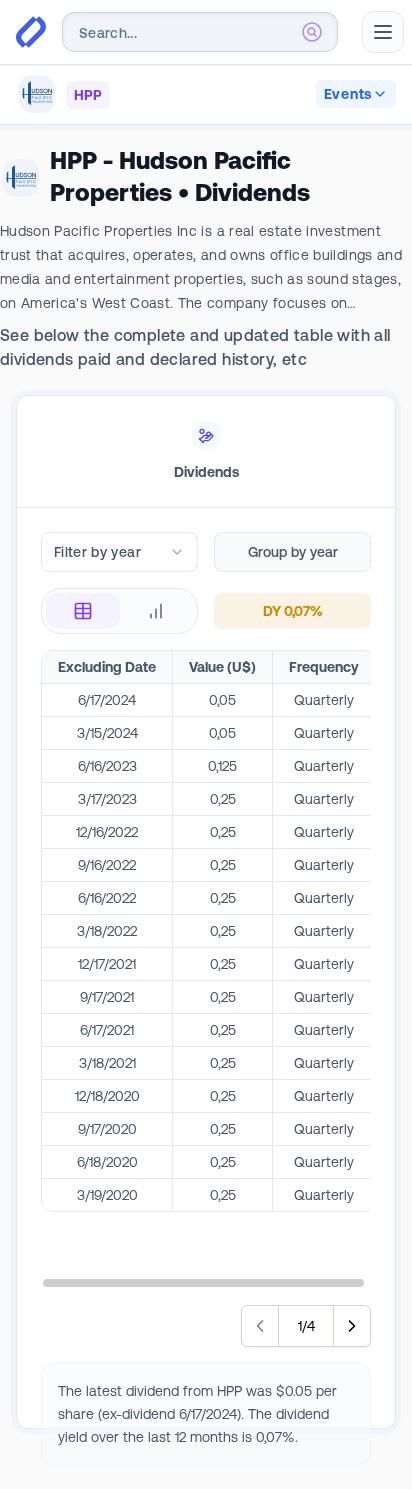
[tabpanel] (206, 998)
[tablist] (206, 452)
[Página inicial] (31, 32)
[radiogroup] (119, 611)
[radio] (83, 611)
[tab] (206, 452)
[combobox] (200, 32)
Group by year (293, 552)
